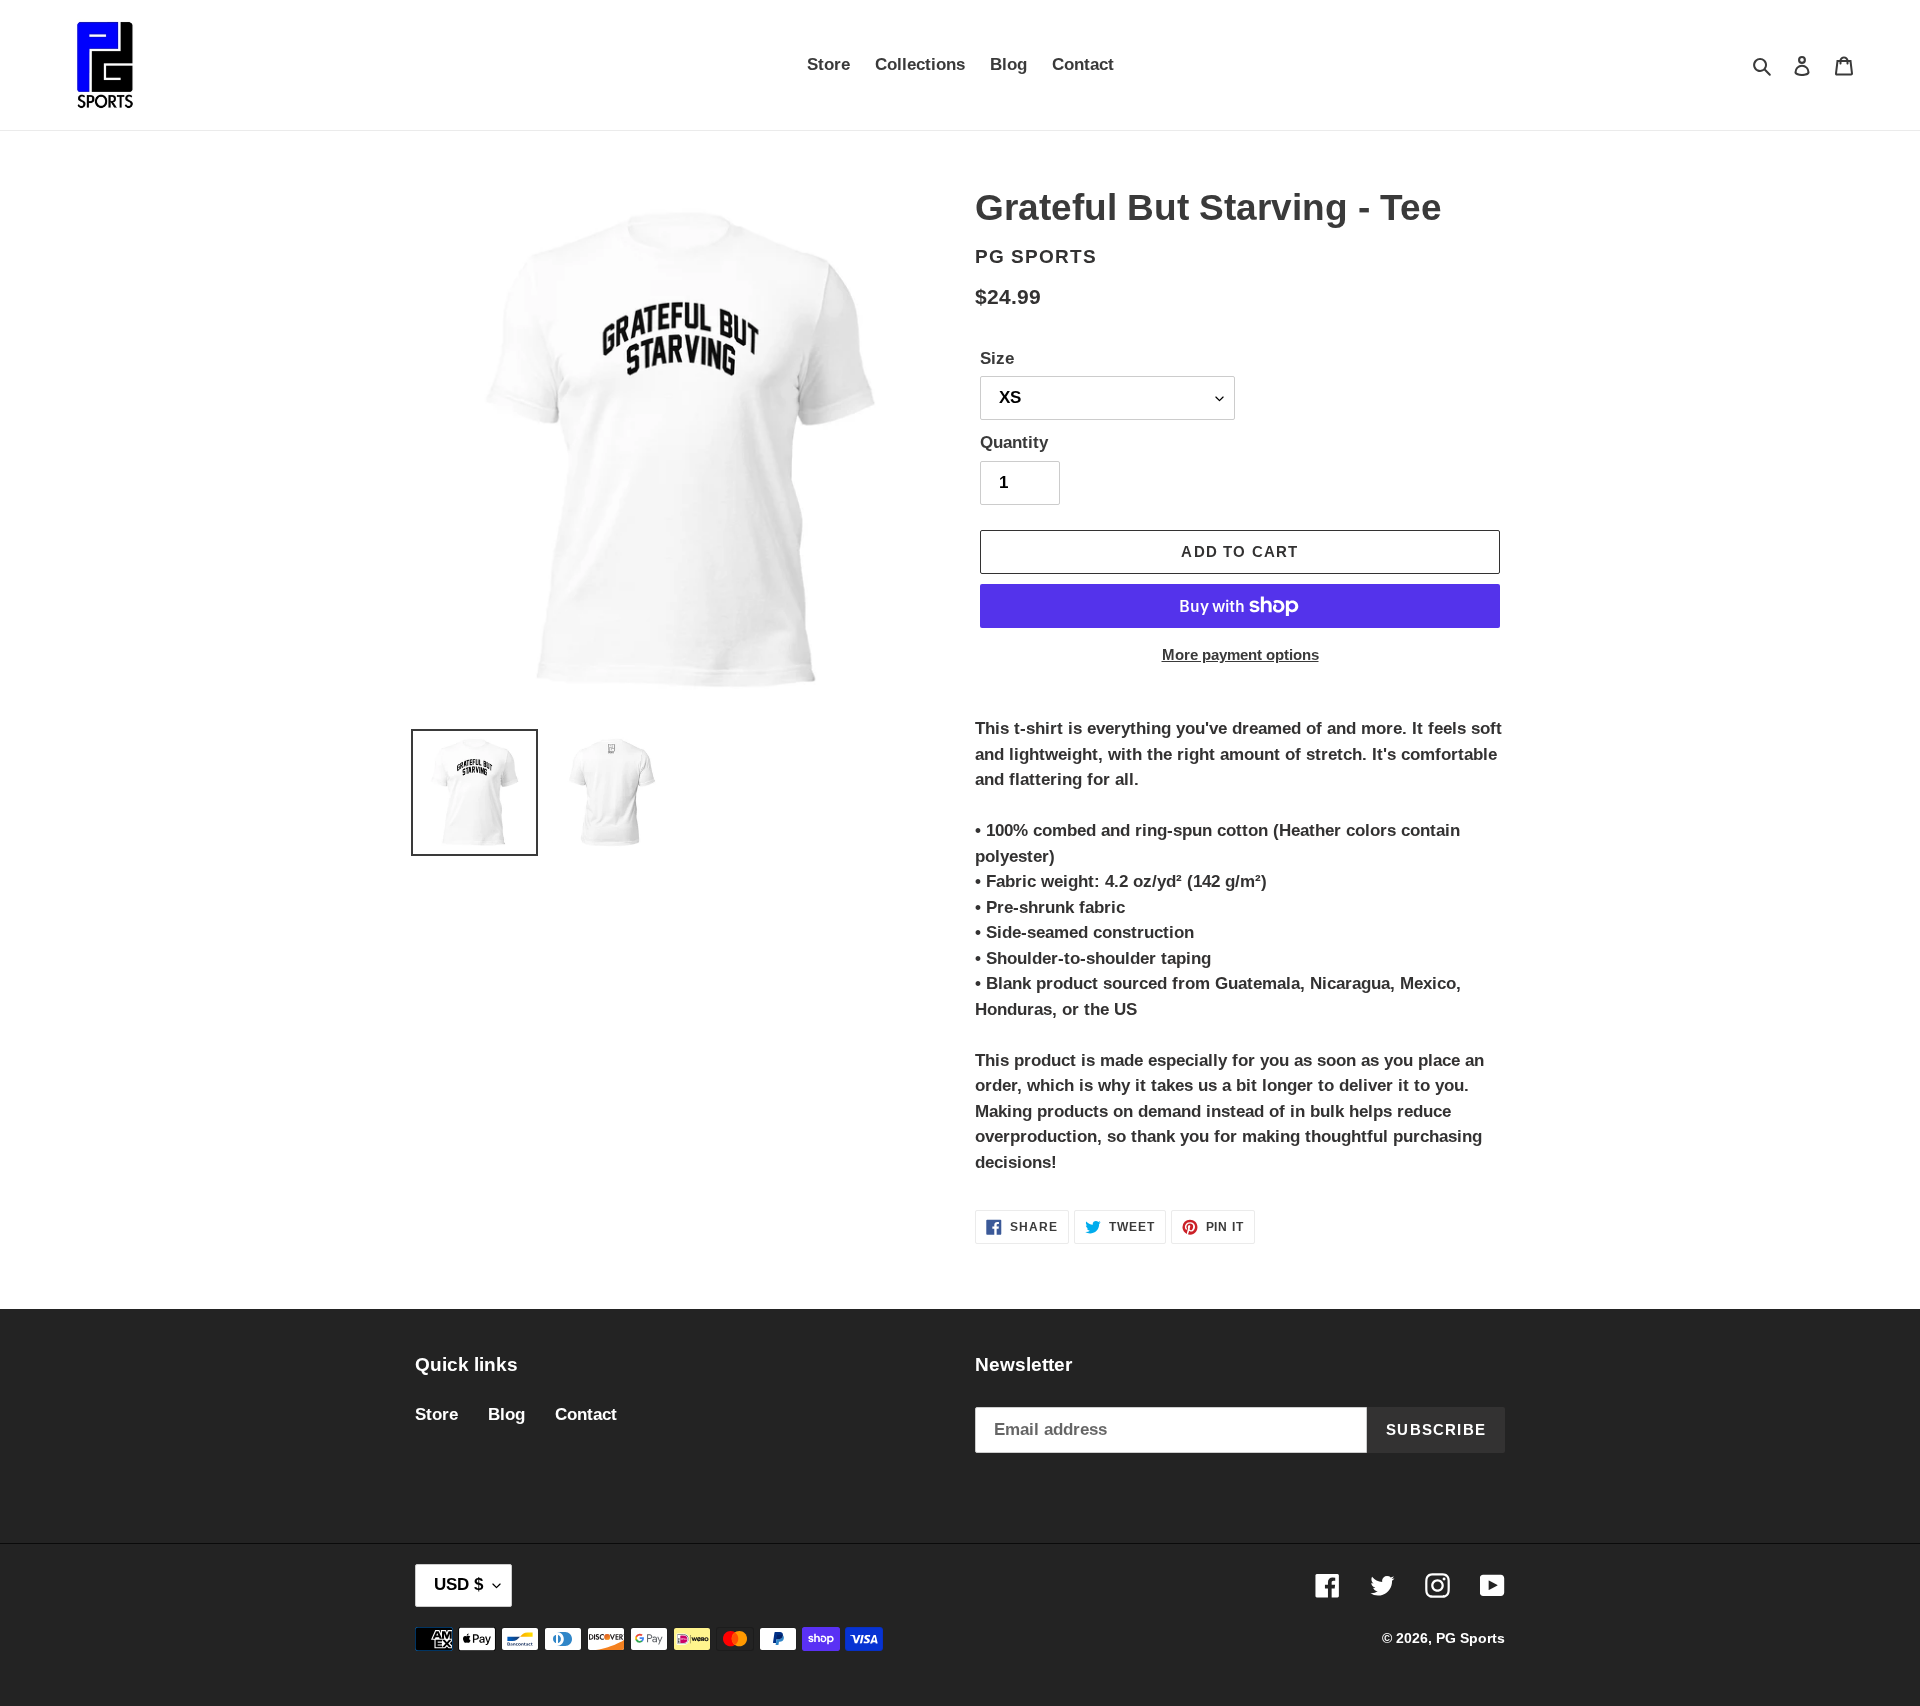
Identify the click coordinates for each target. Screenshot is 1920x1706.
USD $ (458, 1584)
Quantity (1014, 442)
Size (997, 358)
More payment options (1240, 654)
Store (436, 1414)
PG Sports (1470, 1638)
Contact (586, 1414)
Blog (506, 1414)
